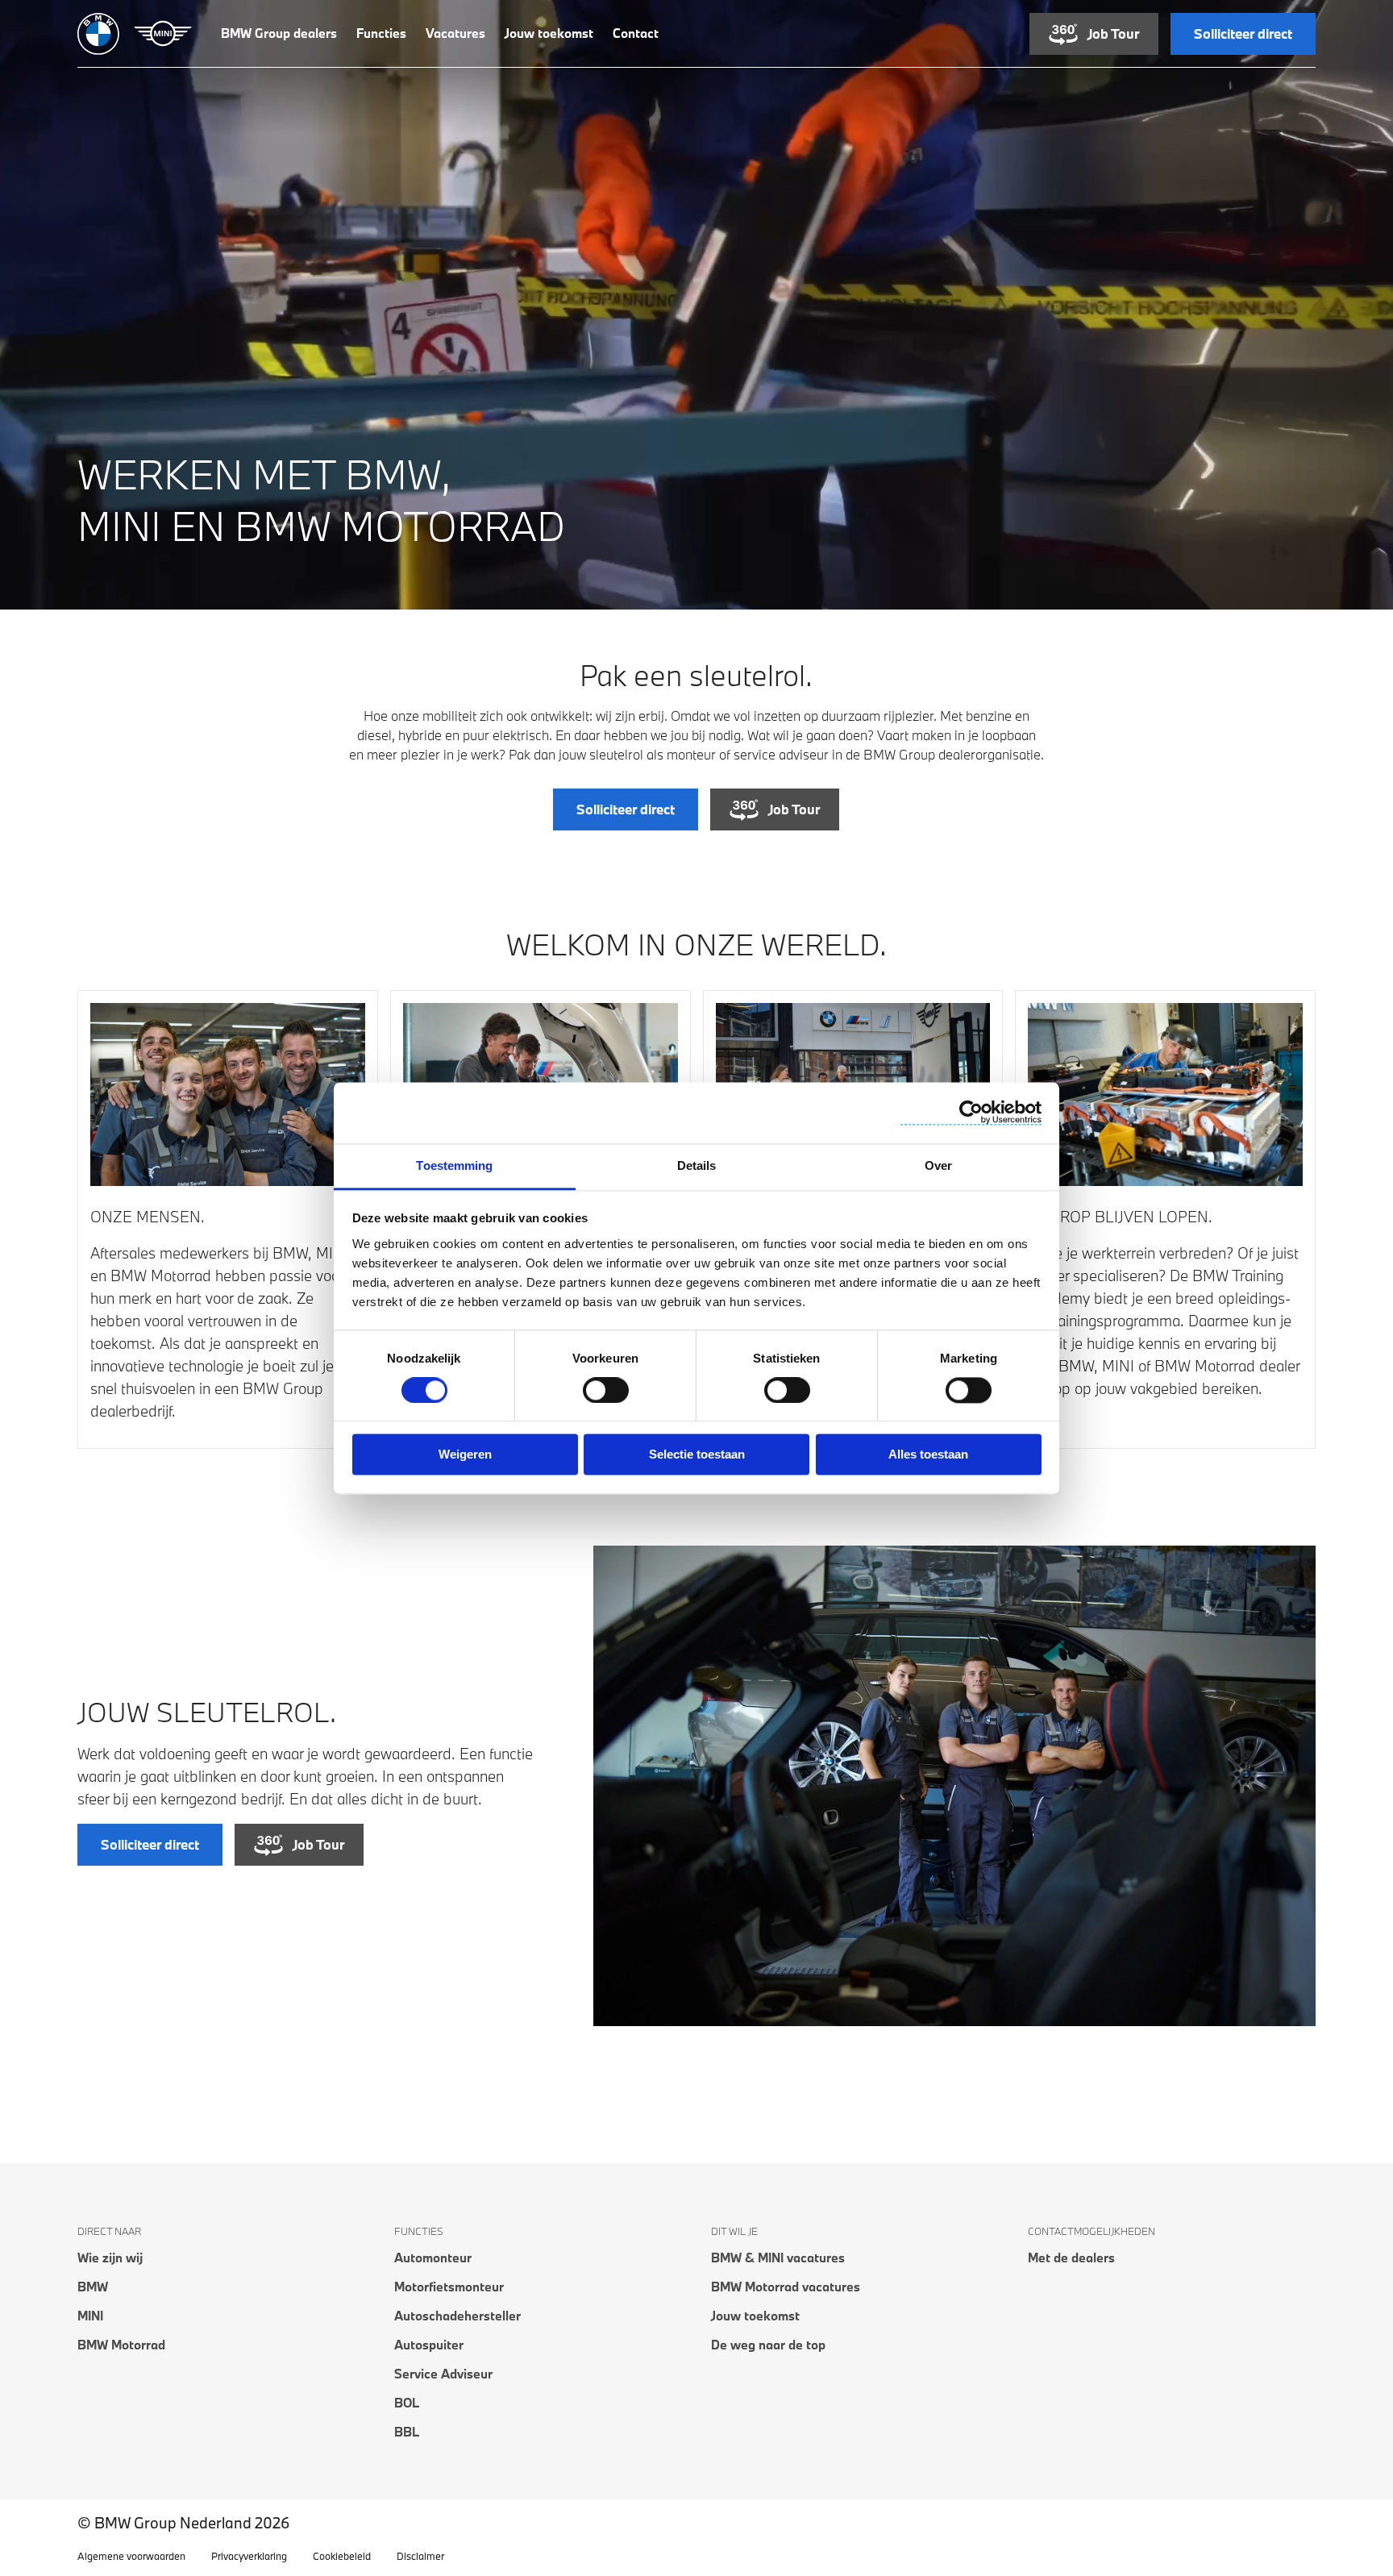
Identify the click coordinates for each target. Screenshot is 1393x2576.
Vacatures (455, 33)
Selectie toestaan (697, 1455)
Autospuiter (429, 2345)
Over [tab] (938, 1165)
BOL (407, 2403)
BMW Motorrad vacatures (786, 2287)
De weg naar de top (768, 2345)
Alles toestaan (928, 1455)
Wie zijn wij (110, 2258)
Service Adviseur (443, 2374)
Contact (636, 33)
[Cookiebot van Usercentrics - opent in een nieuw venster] (971, 1112)
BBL (407, 2432)
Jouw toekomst (549, 33)
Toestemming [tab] (454, 1165)
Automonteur (433, 2258)
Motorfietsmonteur (449, 2287)
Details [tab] (697, 1165)
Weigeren (465, 1455)
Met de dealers (1071, 2258)
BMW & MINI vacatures (778, 2258)
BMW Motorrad (121, 2345)
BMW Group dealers (279, 33)
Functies (381, 33)
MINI (90, 2316)
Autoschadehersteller (457, 2316)
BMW (93, 2287)
